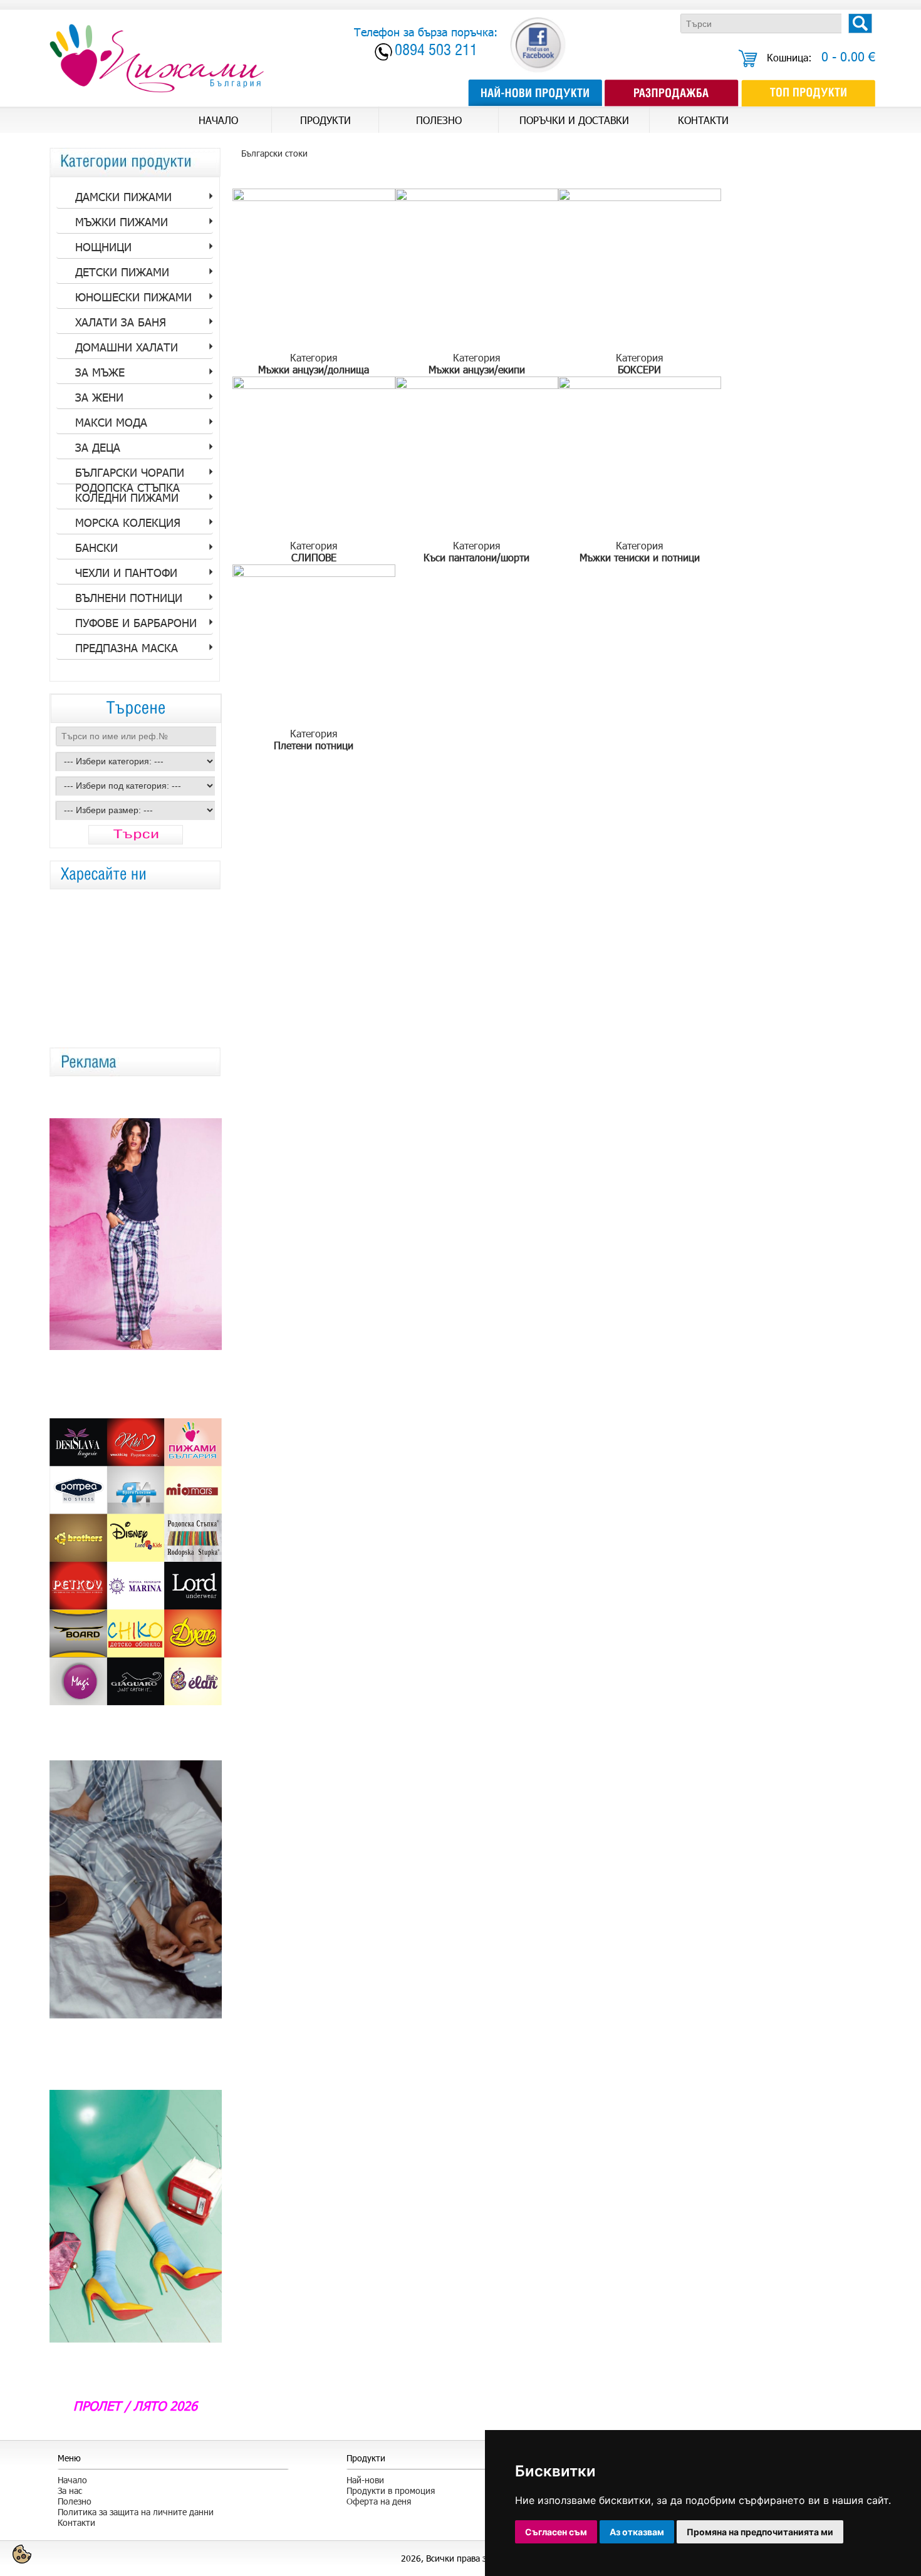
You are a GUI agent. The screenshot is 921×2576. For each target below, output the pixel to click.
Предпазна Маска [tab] (127, 648)
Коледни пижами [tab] (127, 497)
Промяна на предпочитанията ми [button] (760, 2532)
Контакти (76, 2522)
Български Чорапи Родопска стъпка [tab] (130, 475)
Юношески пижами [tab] (133, 297)
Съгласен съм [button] (556, 2532)
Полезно (75, 2501)
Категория (314, 363)
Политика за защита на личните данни (136, 2512)
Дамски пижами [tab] (123, 197)
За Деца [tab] (98, 447)
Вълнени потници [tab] (129, 598)
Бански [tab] (96, 548)
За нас (70, 2490)
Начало (72, 2480)
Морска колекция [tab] (128, 522)
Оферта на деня (379, 2501)
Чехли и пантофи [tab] (126, 573)
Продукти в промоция (391, 2490)
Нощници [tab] (103, 247)
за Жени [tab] (99, 397)
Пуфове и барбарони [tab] (136, 623)
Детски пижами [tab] (122, 272)
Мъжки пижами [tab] (122, 222)
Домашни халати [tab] (127, 347)
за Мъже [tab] (100, 372)
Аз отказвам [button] (637, 2532)
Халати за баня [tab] (121, 322)
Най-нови (365, 2480)
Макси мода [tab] (111, 422)
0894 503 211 (436, 52)
